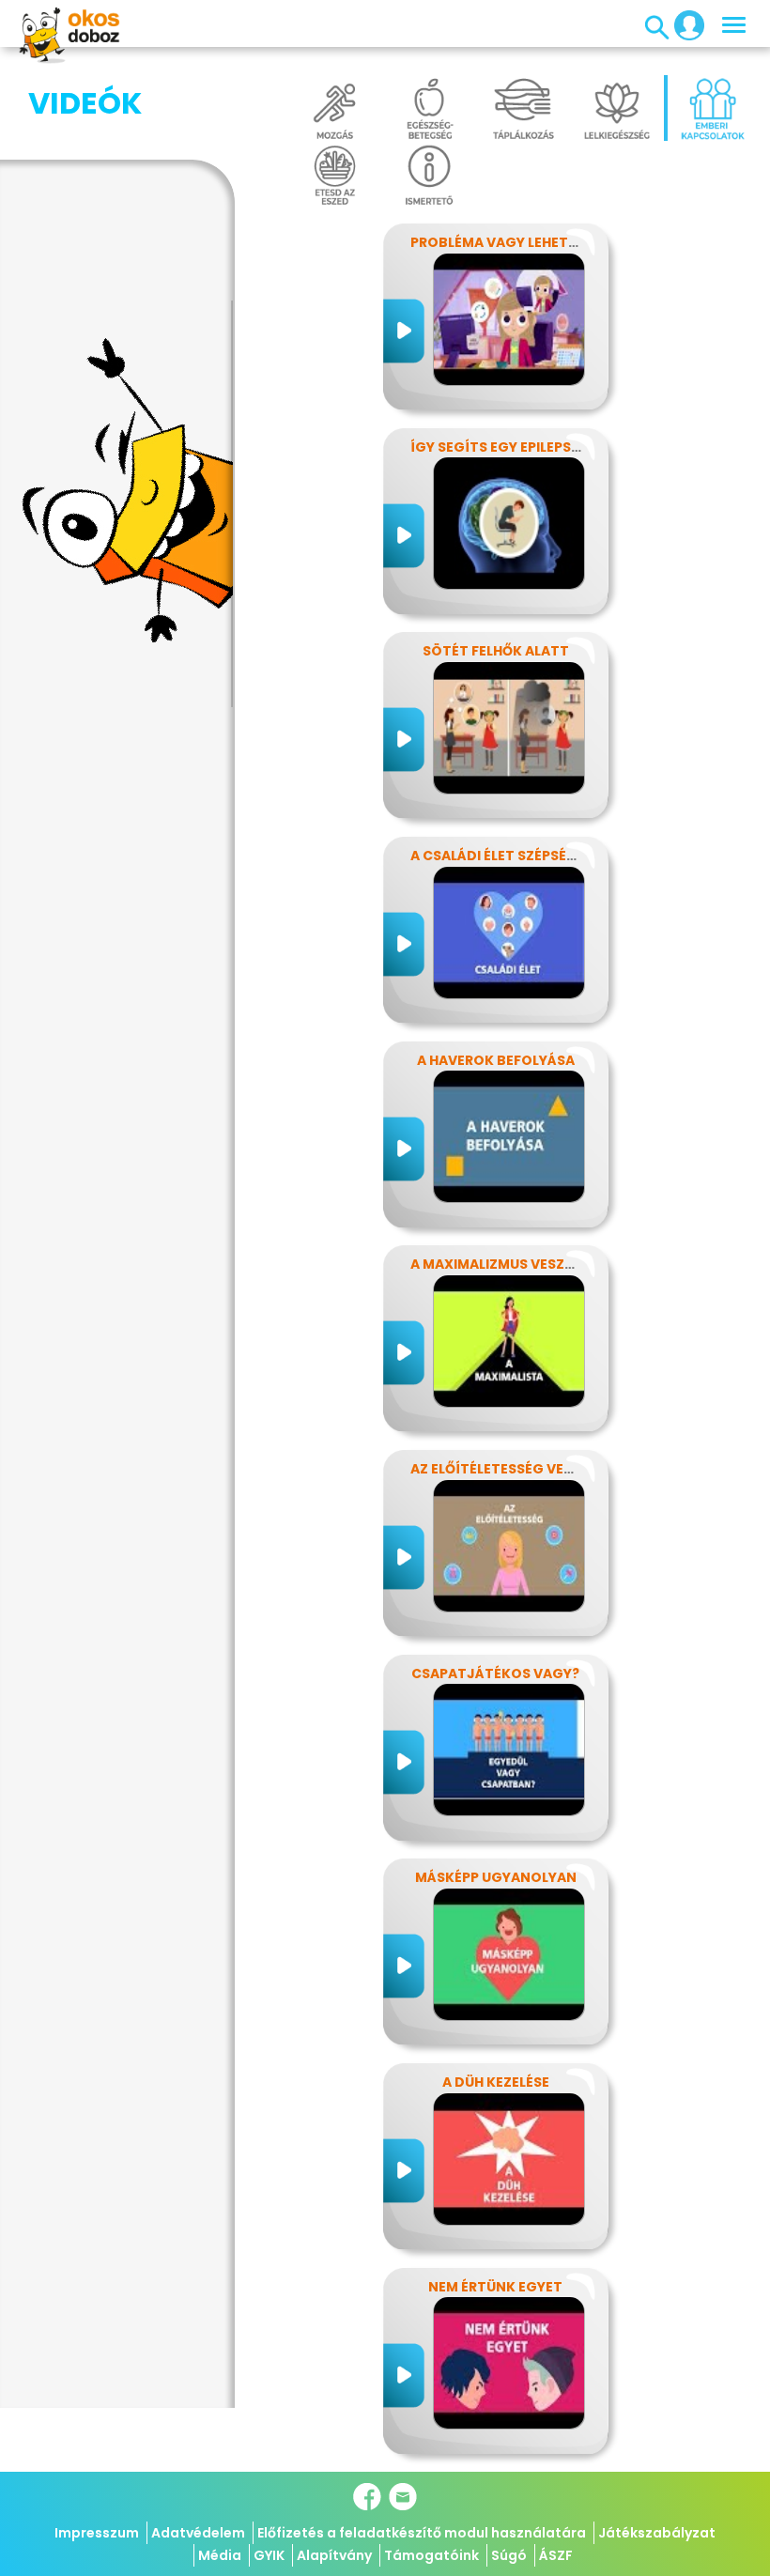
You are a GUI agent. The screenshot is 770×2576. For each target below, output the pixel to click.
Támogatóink (431, 2555)
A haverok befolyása (496, 1060)
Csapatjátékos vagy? (495, 1674)
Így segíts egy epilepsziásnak (520, 447)
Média (220, 2555)
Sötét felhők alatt (496, 651)
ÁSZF (556, 2555)
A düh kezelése (496, 2082)
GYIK (269, 2555)
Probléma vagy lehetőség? (512, 242)
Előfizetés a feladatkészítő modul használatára (422, 2533)
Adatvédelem (198, 2533)
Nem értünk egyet (495, 2287)
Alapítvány (334, 2555)
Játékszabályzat (657, 2533)
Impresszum (97, 2533)
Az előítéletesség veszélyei (512, 1469)
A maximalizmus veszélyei (504, 1264)
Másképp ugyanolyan (496, 1877)
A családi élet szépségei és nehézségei (551, 856)
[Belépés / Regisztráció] (684, 24)
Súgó (509, 2555)
